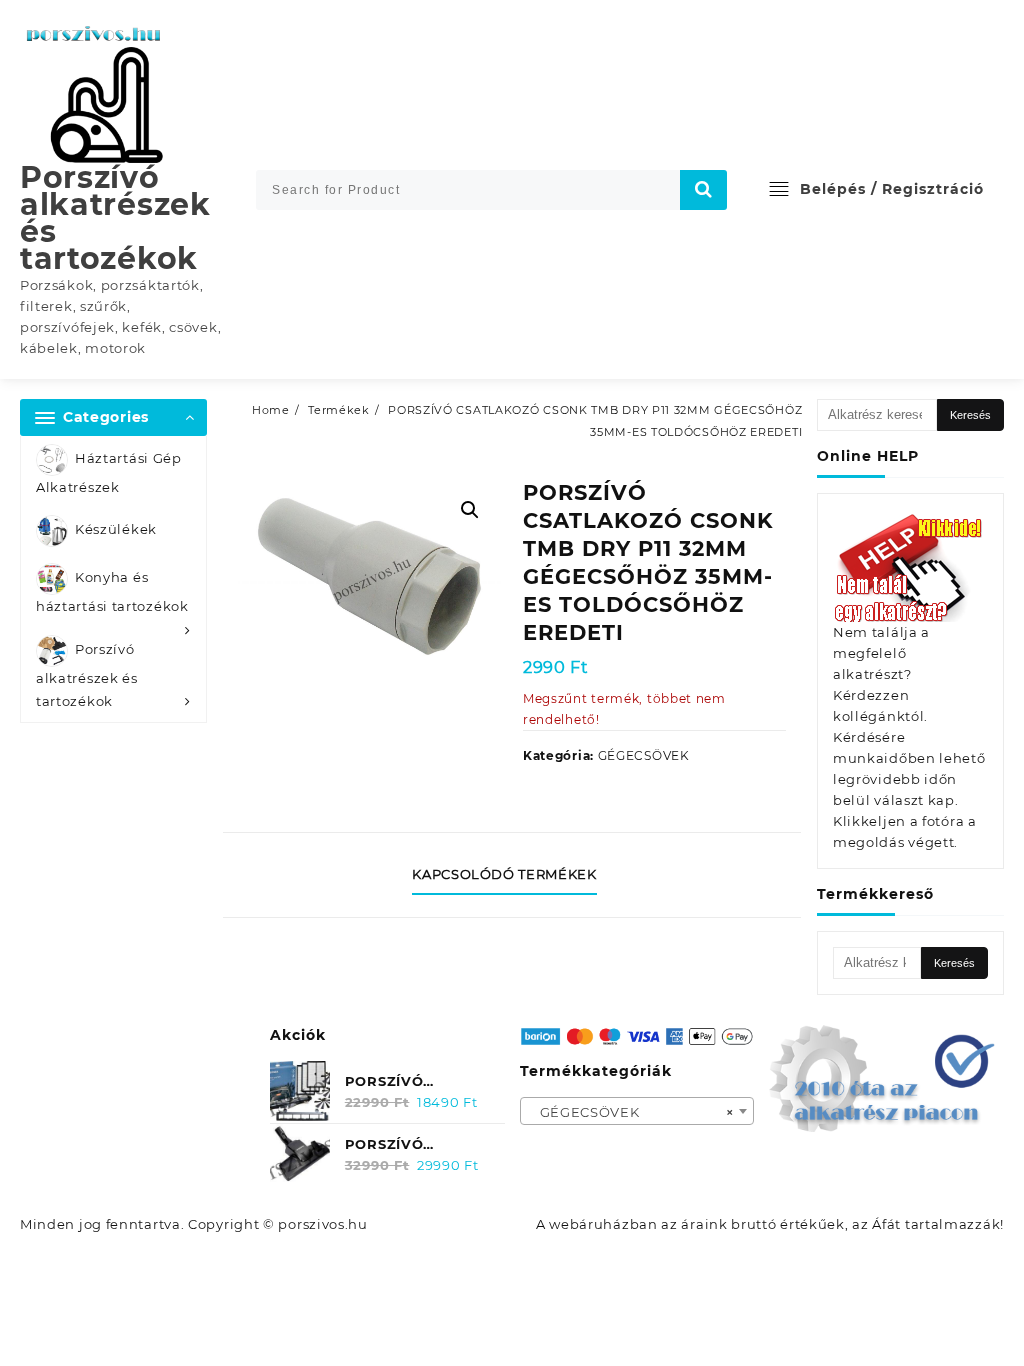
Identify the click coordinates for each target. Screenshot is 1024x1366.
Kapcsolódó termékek (504, 874)
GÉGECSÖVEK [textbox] (631, 1112)
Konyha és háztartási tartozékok (112, 592)
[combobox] (637, 1111)
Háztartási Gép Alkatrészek (109, 472)
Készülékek (116, 530)
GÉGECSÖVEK (644, 755)
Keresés (970, 415)
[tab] (511, 875)
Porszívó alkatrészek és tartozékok (115, 218)
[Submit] (704, 190)
